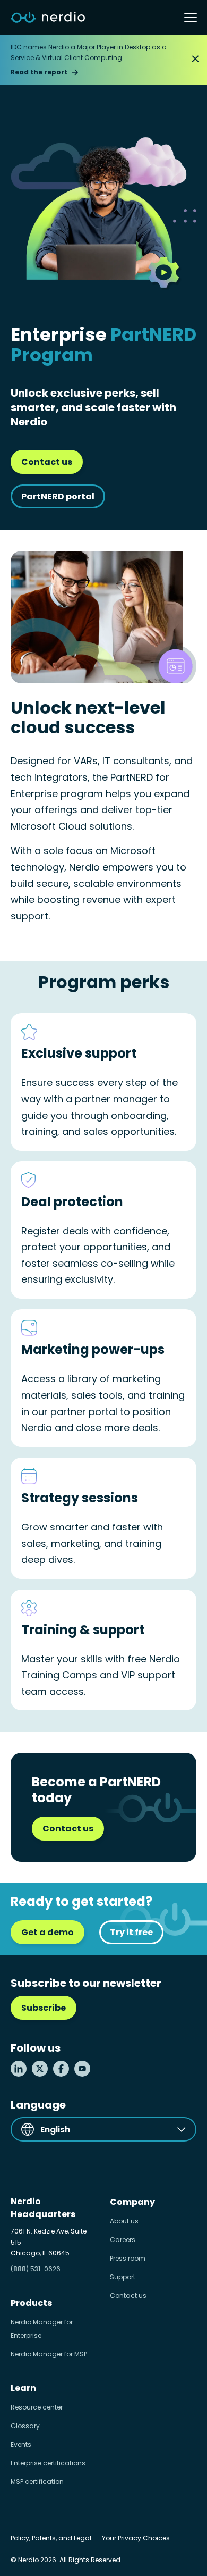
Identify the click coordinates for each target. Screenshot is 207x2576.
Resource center (37, 2407)
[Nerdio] (48, 18)
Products (31, 2303)
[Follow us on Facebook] (61, 2069)
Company (132, 2202)
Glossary (25, 2426)
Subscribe (44, 2008)
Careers (123, 2240)
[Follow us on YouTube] (82, 2069)
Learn (23, 2388)
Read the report (39, 72)
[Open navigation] (191, 18)
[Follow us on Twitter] (40, 2069)
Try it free (131, 1932)
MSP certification (37, 2482)
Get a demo (48, 1932)
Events (21, 2444)
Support (123, 2277)
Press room (128, 2258)
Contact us (47, 462)
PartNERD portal (58, 496)
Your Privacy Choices (136, 2538)
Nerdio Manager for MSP (49, 2354)
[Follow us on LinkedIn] (19, 2069)
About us (124, 2221)
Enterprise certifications (48, 2463)
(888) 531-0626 (36, 2269)
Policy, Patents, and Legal (51, 2538)
